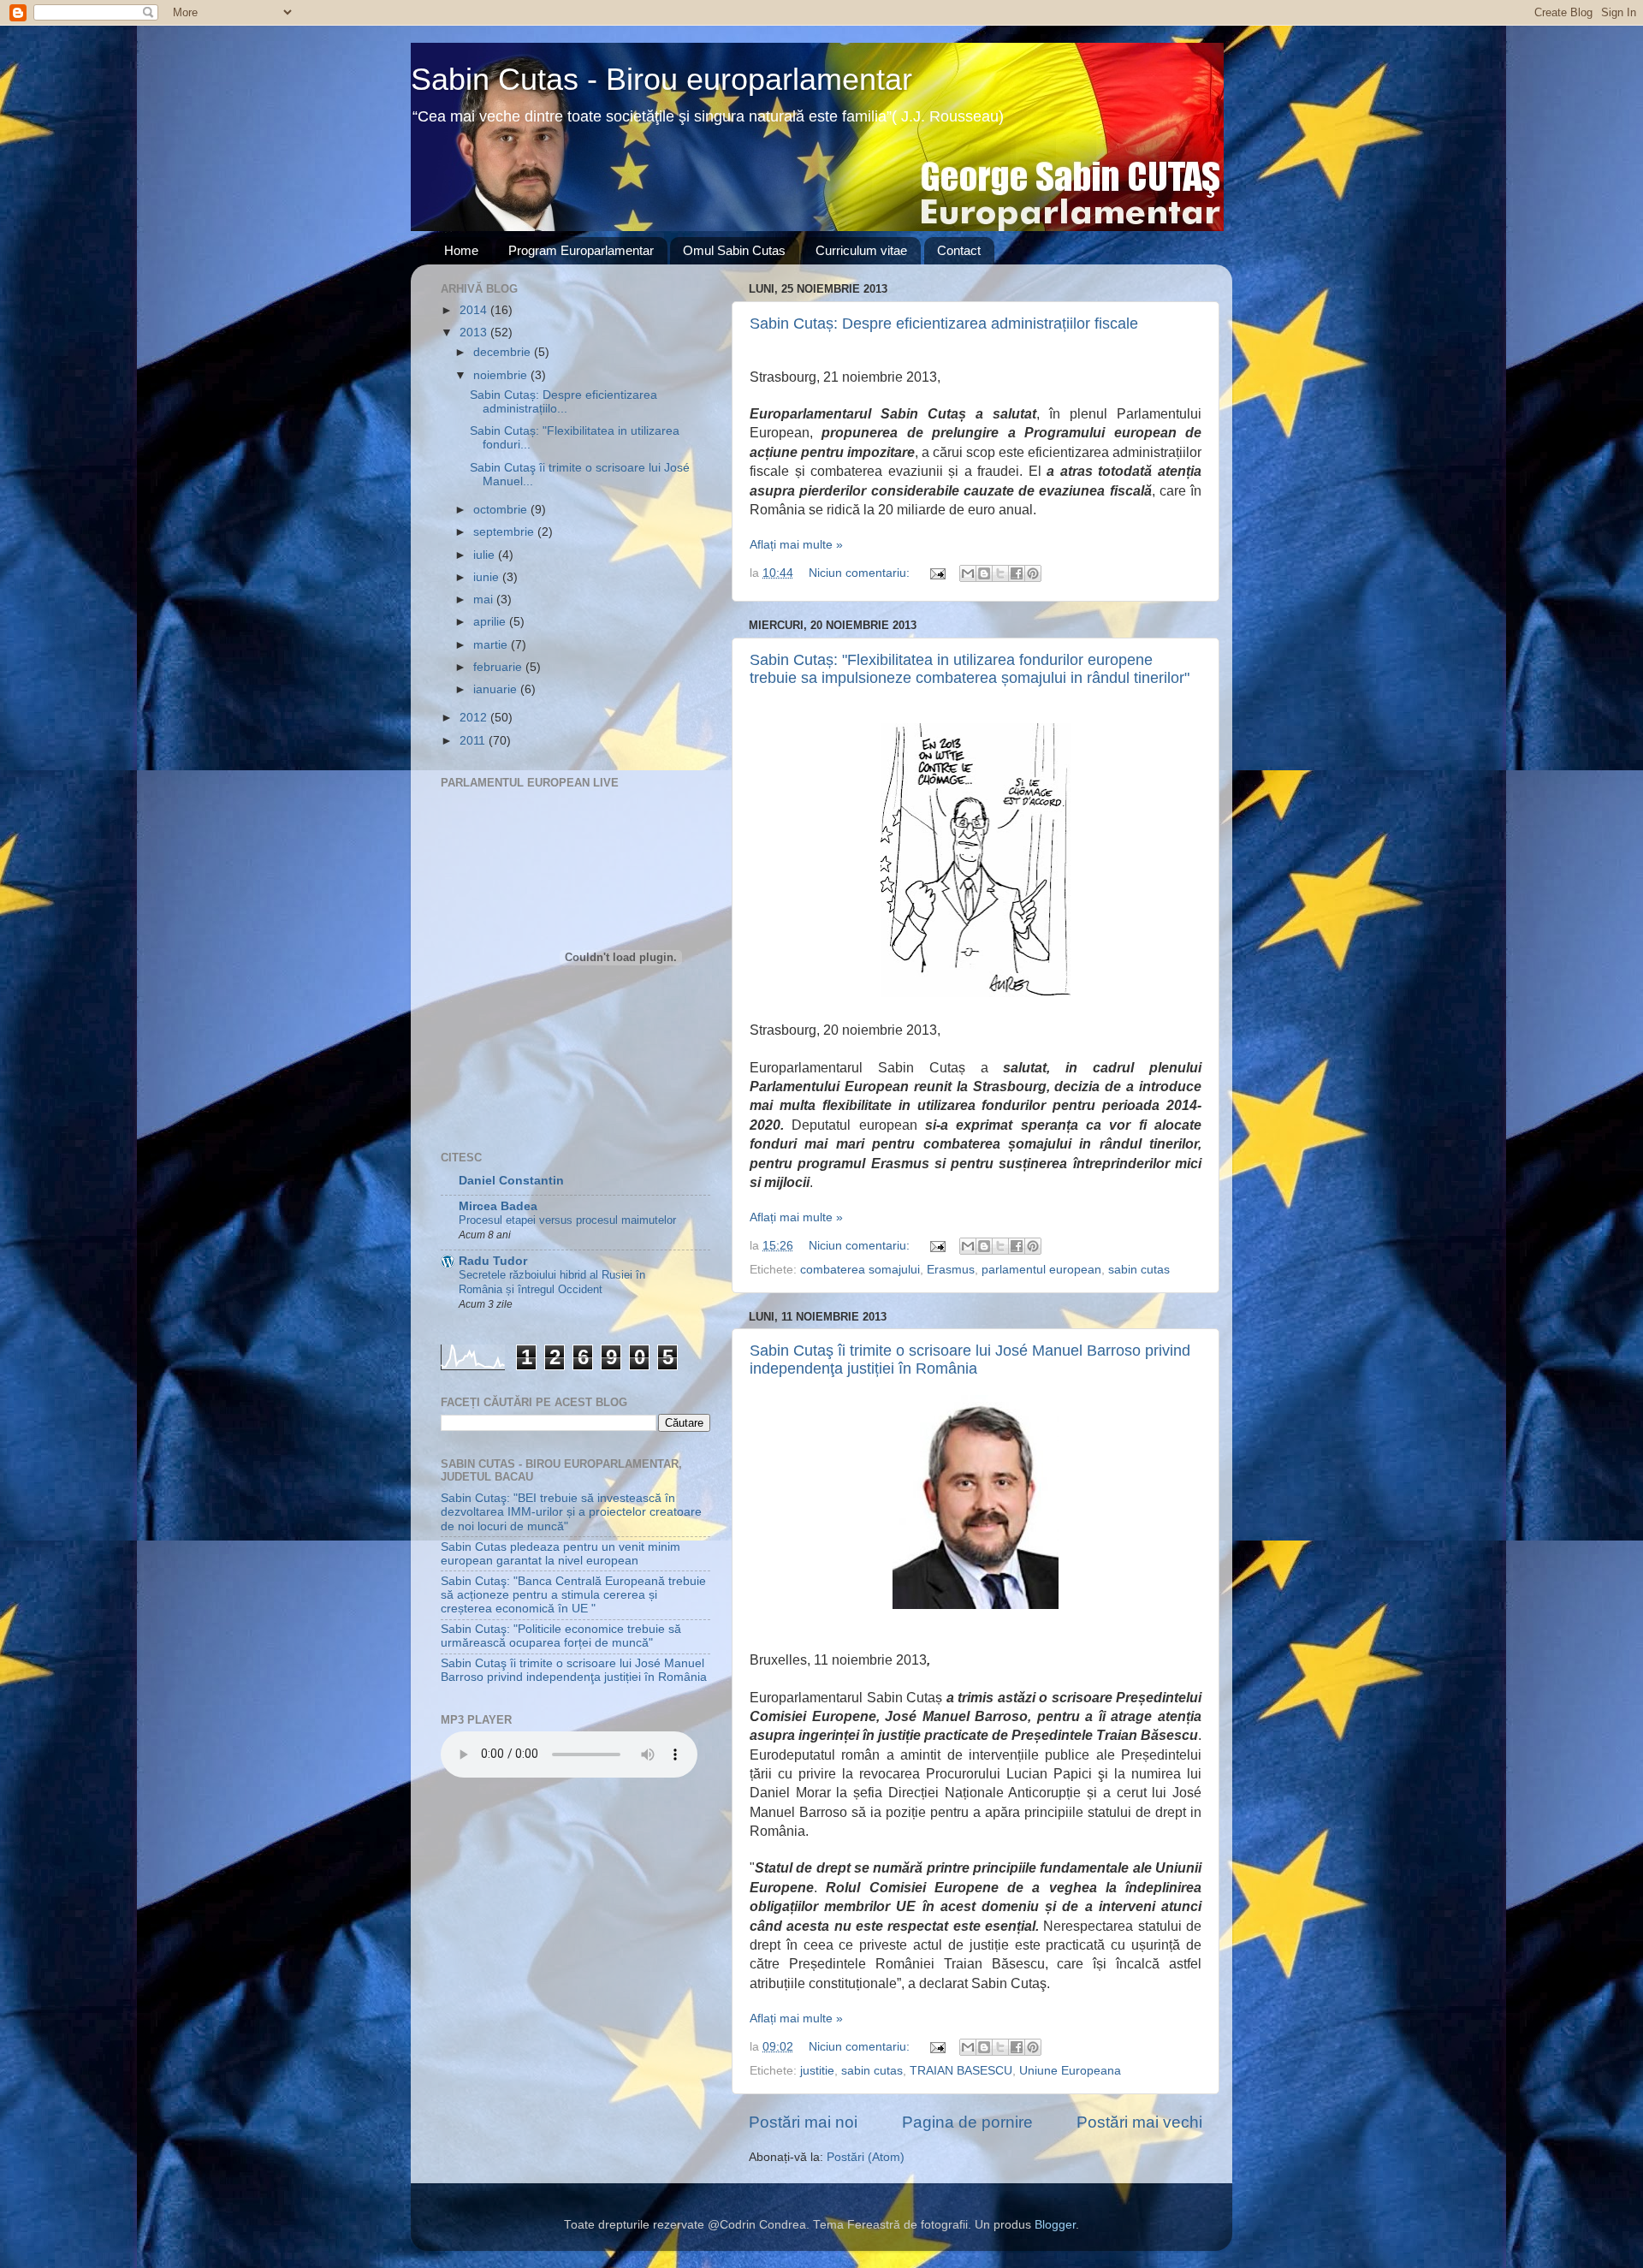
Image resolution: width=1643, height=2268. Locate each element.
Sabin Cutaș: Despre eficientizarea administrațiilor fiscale (944, 324)
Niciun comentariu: (861, 573)
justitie (817, 2071)
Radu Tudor (493, 1261)
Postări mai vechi (1139, 2122)
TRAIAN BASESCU (961, 2071)
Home (461, 250)
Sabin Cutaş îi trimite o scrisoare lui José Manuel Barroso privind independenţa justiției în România (970, 1360)
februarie (499, 667)
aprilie (491, 622)
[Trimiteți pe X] (1000, 573)
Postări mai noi (803, 2122)
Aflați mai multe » (796, 545)
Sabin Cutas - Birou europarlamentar (661, 79)
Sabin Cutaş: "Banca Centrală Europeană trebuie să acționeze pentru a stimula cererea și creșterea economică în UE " (573, 1595)
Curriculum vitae (861, 250)
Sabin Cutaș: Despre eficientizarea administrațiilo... (563, 402)
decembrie (504, 352)
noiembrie (502, 375)
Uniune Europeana (1070, 2071)
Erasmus (951, 1270)
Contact (959, 250)
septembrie (505, 532)
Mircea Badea (498, 1206)
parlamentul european (1041, 1270)
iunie (488, 577)
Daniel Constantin (511, 1181)
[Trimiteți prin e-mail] (968, 573)
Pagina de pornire (967, 2122)
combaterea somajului (860, 1270)
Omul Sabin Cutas (734, 250)
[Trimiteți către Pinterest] (1033, 573)
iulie (486, 555)
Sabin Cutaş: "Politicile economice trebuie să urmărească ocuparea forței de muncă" (561, 1636)
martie (492, 645)
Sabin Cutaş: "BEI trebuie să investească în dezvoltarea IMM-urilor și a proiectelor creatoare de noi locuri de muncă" (571, 1512)
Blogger (1055, 2225)
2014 (475, 310)
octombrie (502, 510)
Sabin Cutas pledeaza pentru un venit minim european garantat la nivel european (561, 1554)
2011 (474, 741)
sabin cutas (1139, 1270)
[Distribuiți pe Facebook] (1017, 573)
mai (485, 600)
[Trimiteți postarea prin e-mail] (937, 573)
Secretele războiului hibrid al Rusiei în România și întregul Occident (552, 1282)
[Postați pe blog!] (984, 573)
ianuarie (497, 689)
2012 (475, 718)
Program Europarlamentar (581, 250)
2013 (475, 332)
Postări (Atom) (866, 2157)
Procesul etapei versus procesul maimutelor (567, 1220)
